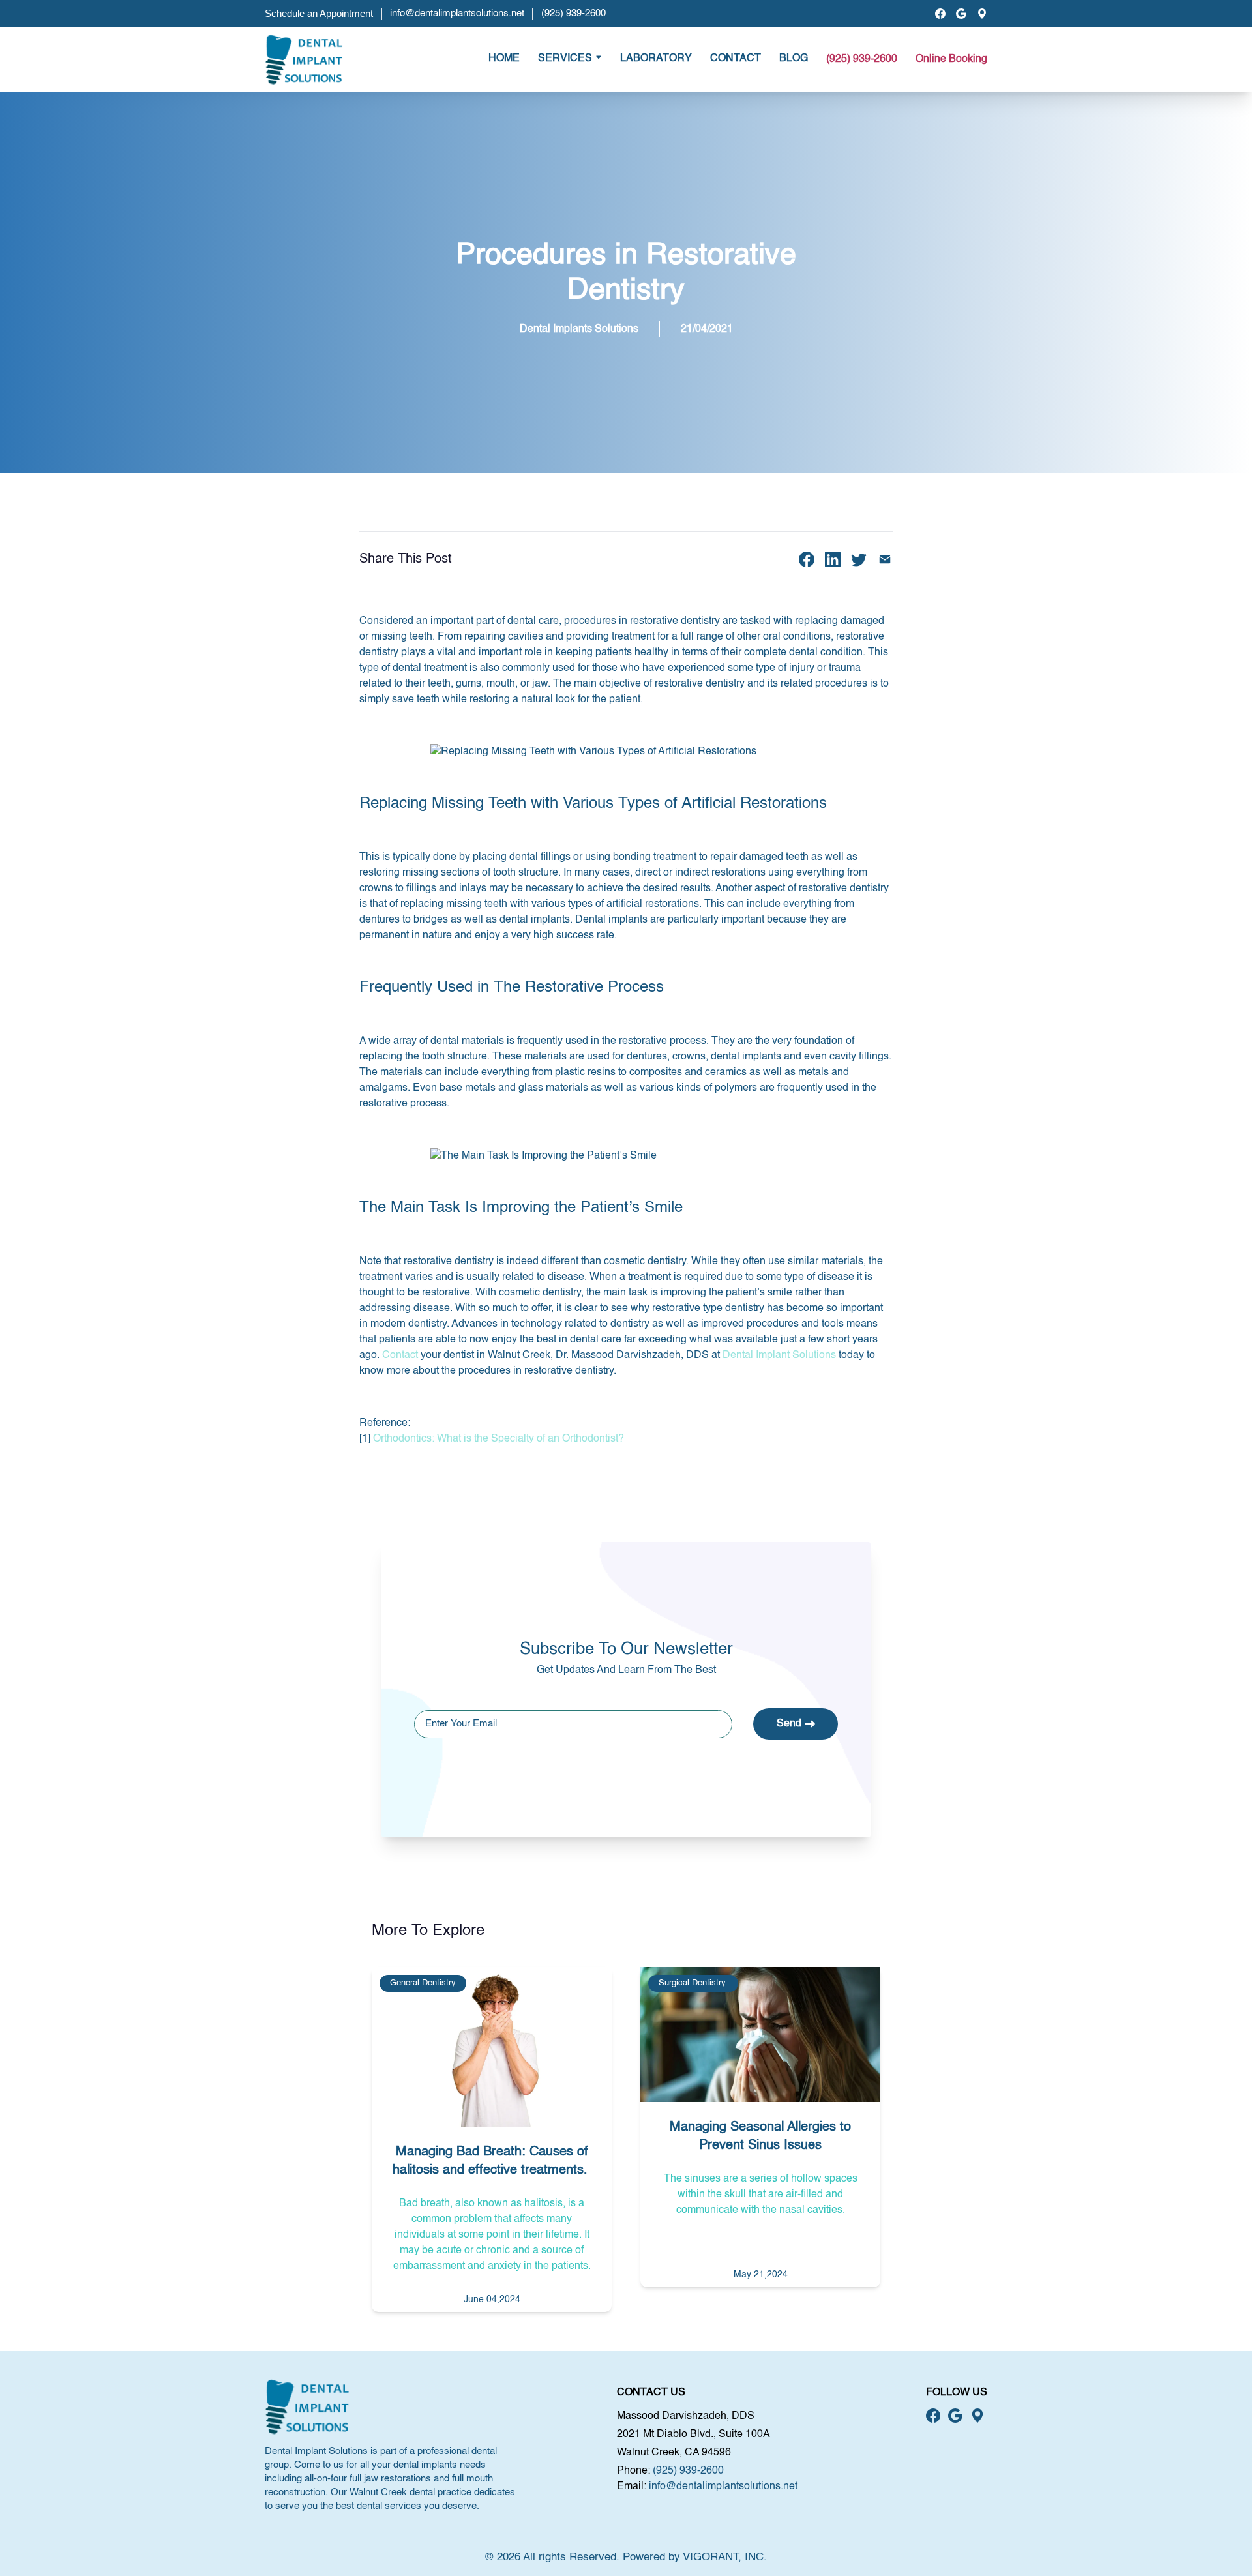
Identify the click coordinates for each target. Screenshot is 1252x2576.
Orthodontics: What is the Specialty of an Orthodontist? (499, 1439)
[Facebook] (940, 14)
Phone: (633, 2471)
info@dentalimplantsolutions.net (457, 13)
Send (789, 1724)
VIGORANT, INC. (725, 2557)
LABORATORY (656, 59)
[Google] (961, 14)
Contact (400, 1355)
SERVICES (565, 59)
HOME (504, 59)
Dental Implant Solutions (779, 1355)
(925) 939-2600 (574, 13)
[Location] (982, 14)
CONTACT (736, 59)
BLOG (794, 59)
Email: (632, 2487)
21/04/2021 (707, 329)
